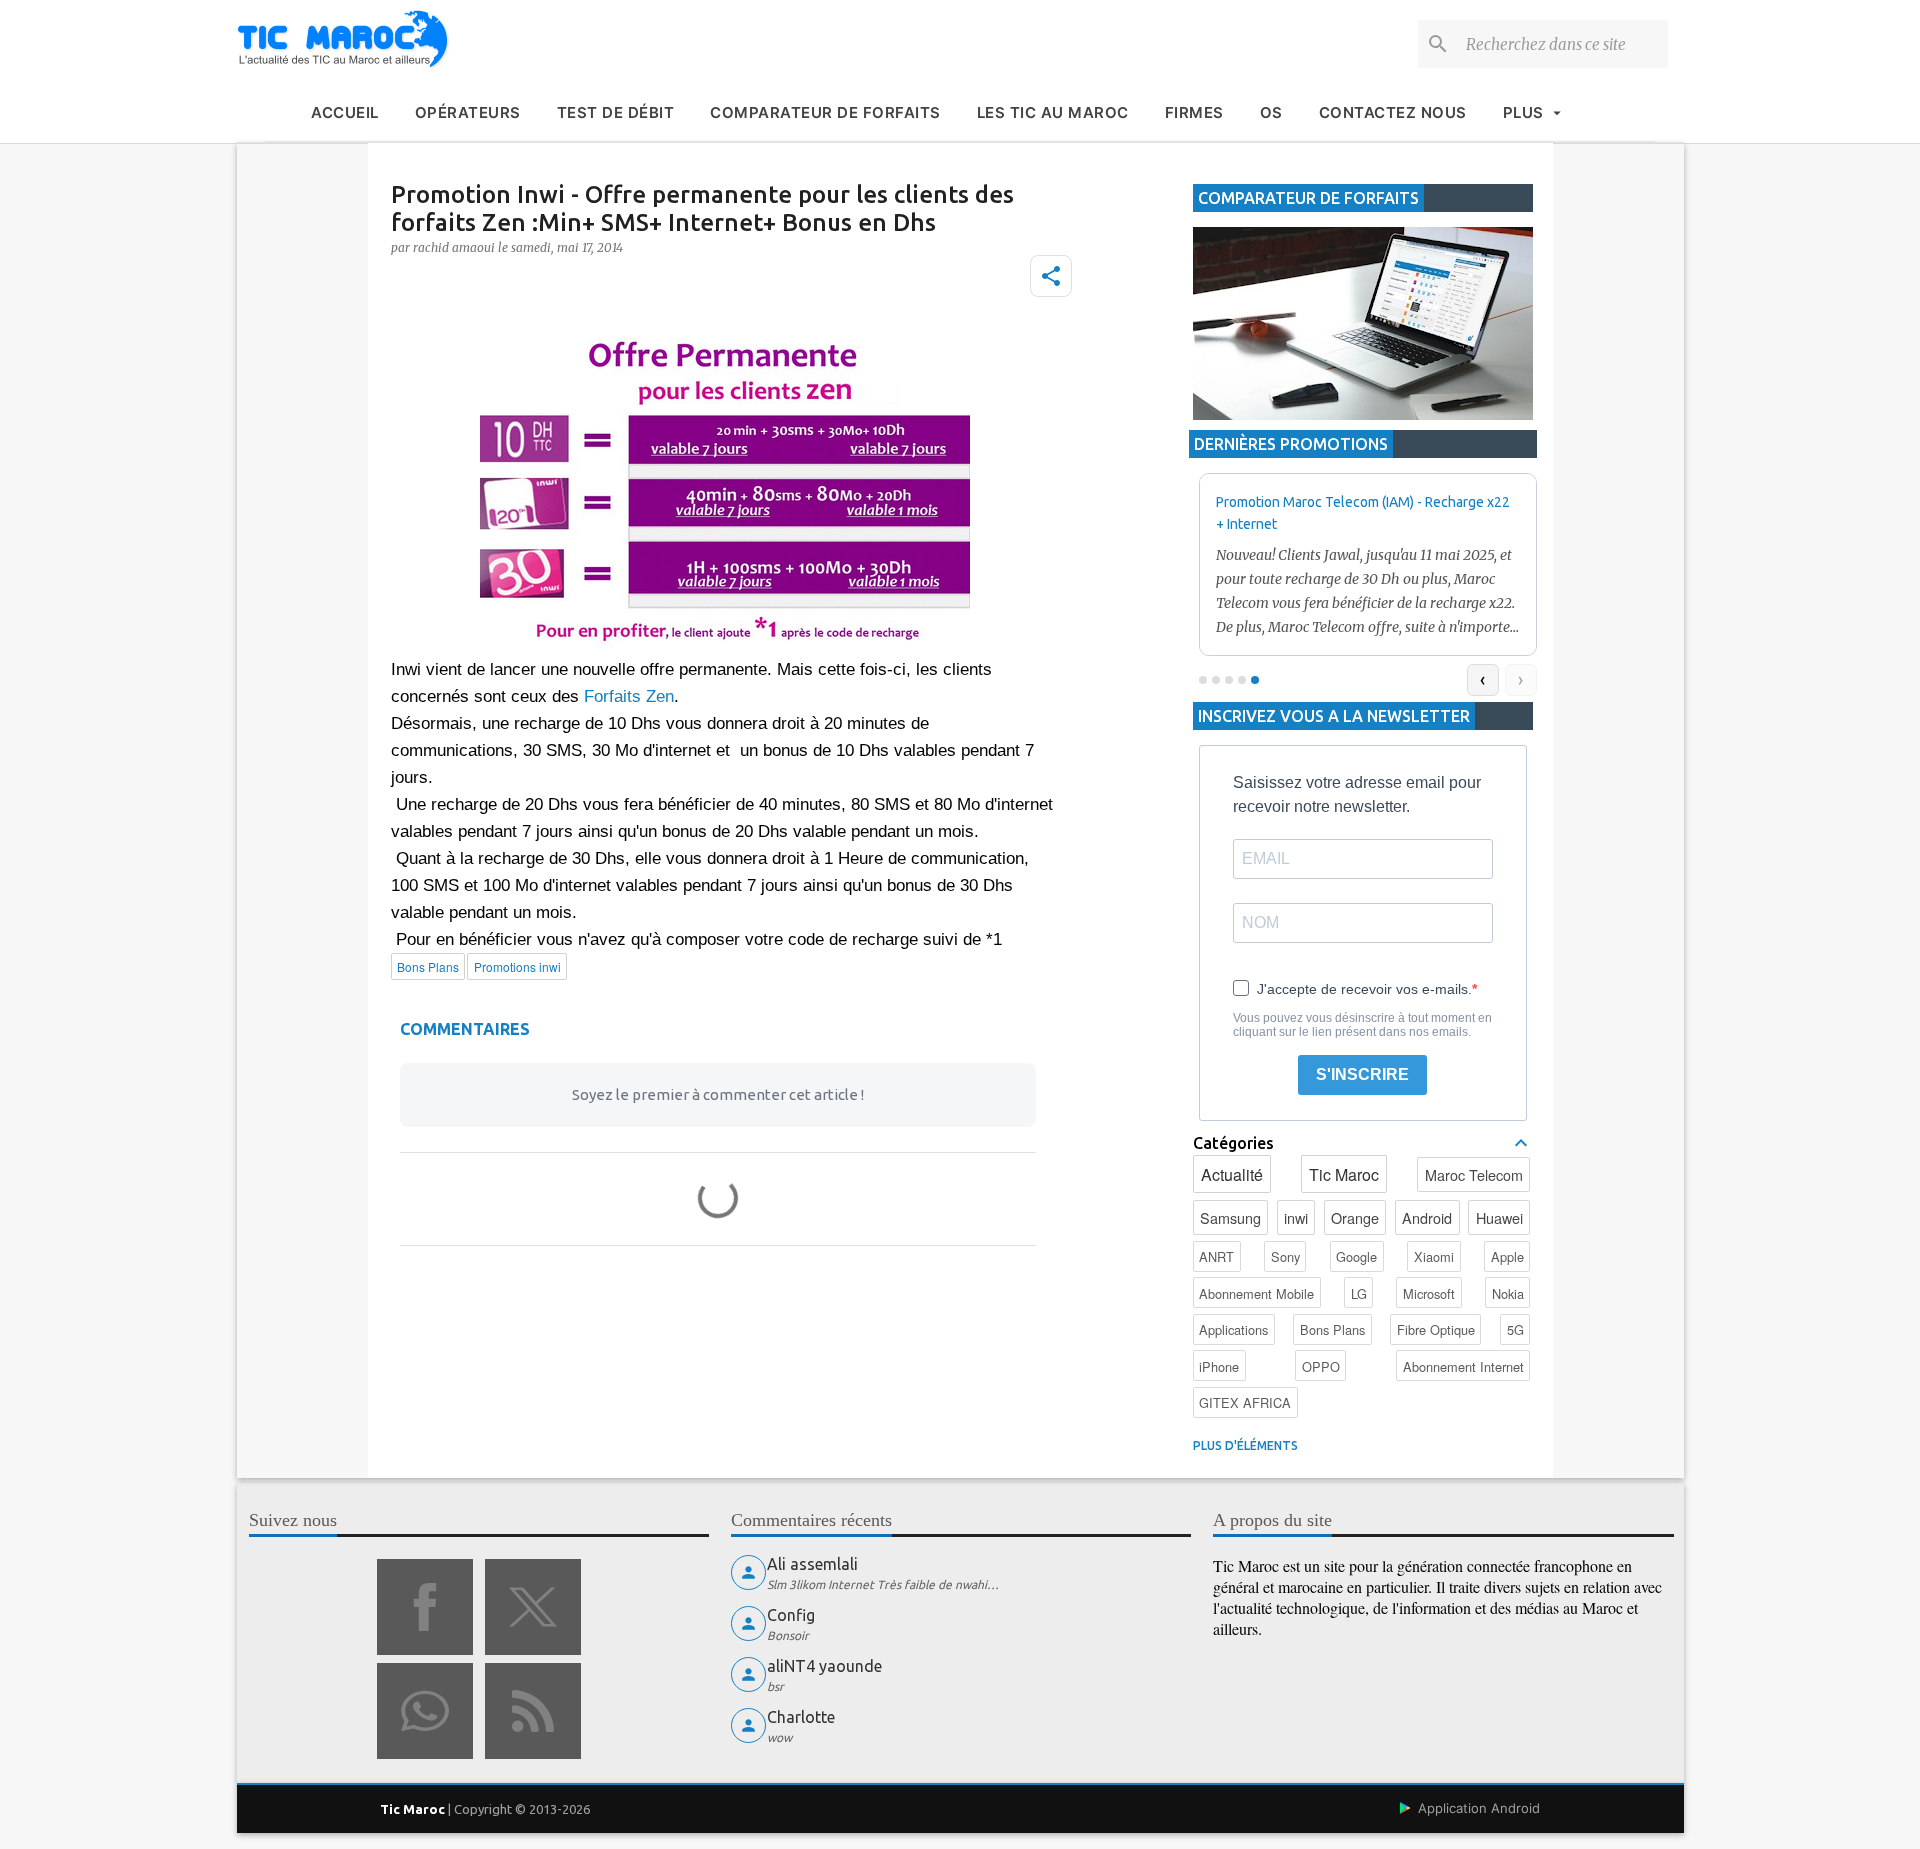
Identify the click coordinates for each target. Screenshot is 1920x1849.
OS (1271, 112)
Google (1356, 1256)
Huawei (1499, 1217)
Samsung (1230, 1217)
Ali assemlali (812, 1564)
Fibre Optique (1436, 1329)
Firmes (1194, 112)
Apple (1507, 1256)
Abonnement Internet (1463, 1366)
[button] (1051, 276)
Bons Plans (1332, 1329)
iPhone (1219, 1366)
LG (1359, 1293)
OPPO (1321, 1366)
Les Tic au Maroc (1053, 112)
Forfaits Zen (629, 696)
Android (1427, 1217)
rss (533, 1711)
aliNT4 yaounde (824, 1666)
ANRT (1216, 1256)
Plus (1523, 112)
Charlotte (801, 1717)
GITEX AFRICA (1245, 1402)
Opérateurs (468, 112)
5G (1515, 1329)
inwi (1296, 1217)
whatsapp (425, 1711)
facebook (425, 1607)
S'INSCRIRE (1362, 1074)
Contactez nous (1393, 112)
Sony (1285, 1256)
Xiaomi (1434, 1256)
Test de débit (616, 112)
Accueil (345, 112)
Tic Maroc (1344, 1174)
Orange (1355, 1217)
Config (791, 1615)
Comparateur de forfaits (825, 112)
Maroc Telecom (1474, 1174)
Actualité (1232, 1174)
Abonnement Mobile (1256, 1293)
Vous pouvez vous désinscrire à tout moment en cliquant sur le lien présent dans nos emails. (1362, 1025)
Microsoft (1429, 1293)
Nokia (1508, 1293)
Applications (1233, 1329)
